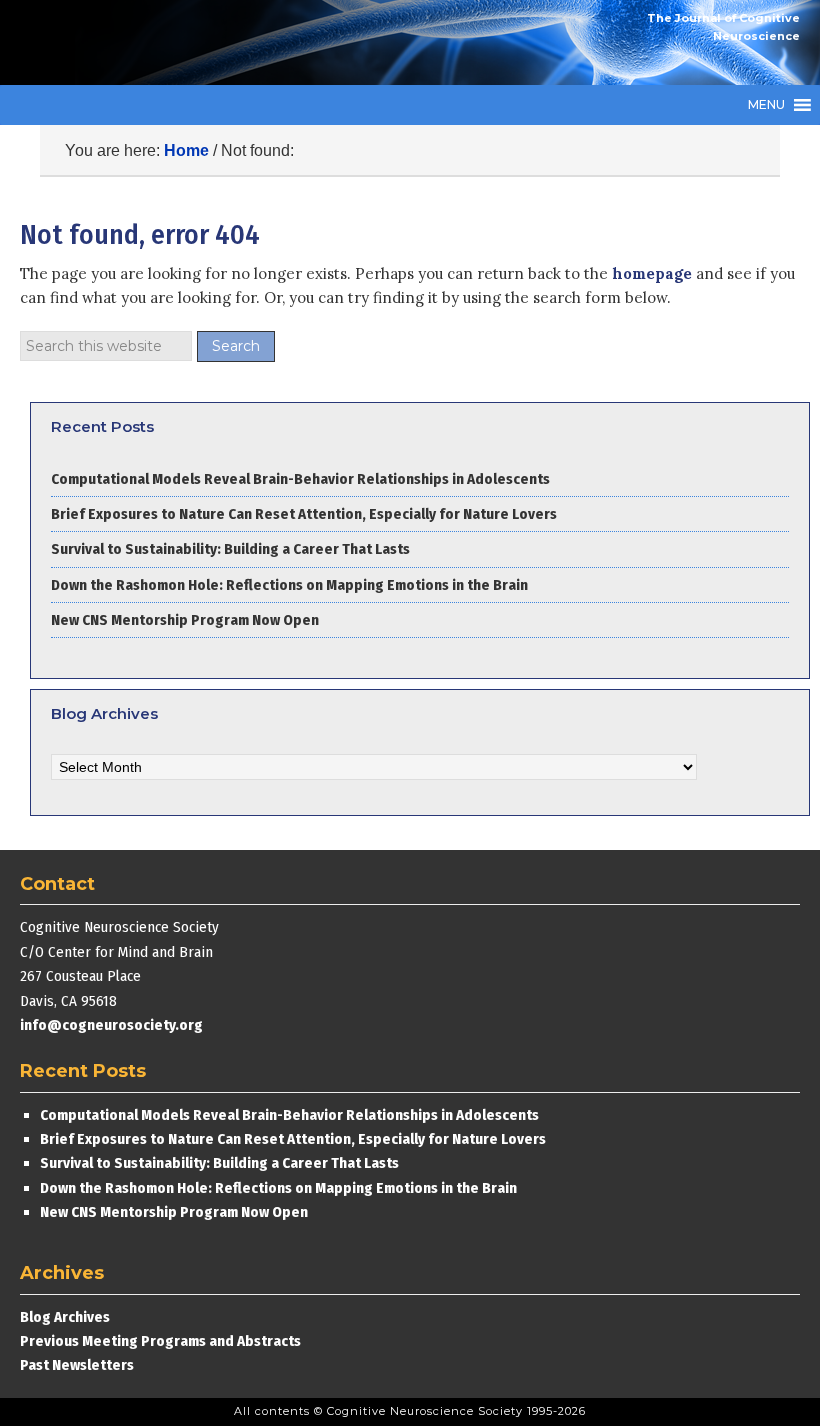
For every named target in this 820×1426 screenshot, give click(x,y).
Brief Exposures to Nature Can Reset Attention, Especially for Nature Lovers (305, 514)
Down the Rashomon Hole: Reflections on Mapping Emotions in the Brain (289, 585)
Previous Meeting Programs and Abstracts (160, 1341)
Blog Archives (65, 1317)
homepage (652, 273)
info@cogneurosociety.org (111, 1025)
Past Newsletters (77, 1365)
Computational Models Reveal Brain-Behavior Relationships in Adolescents (300, 479)
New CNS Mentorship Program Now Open (185, 620)
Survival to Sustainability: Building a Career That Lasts (230, 549)
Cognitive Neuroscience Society (170, 42)
